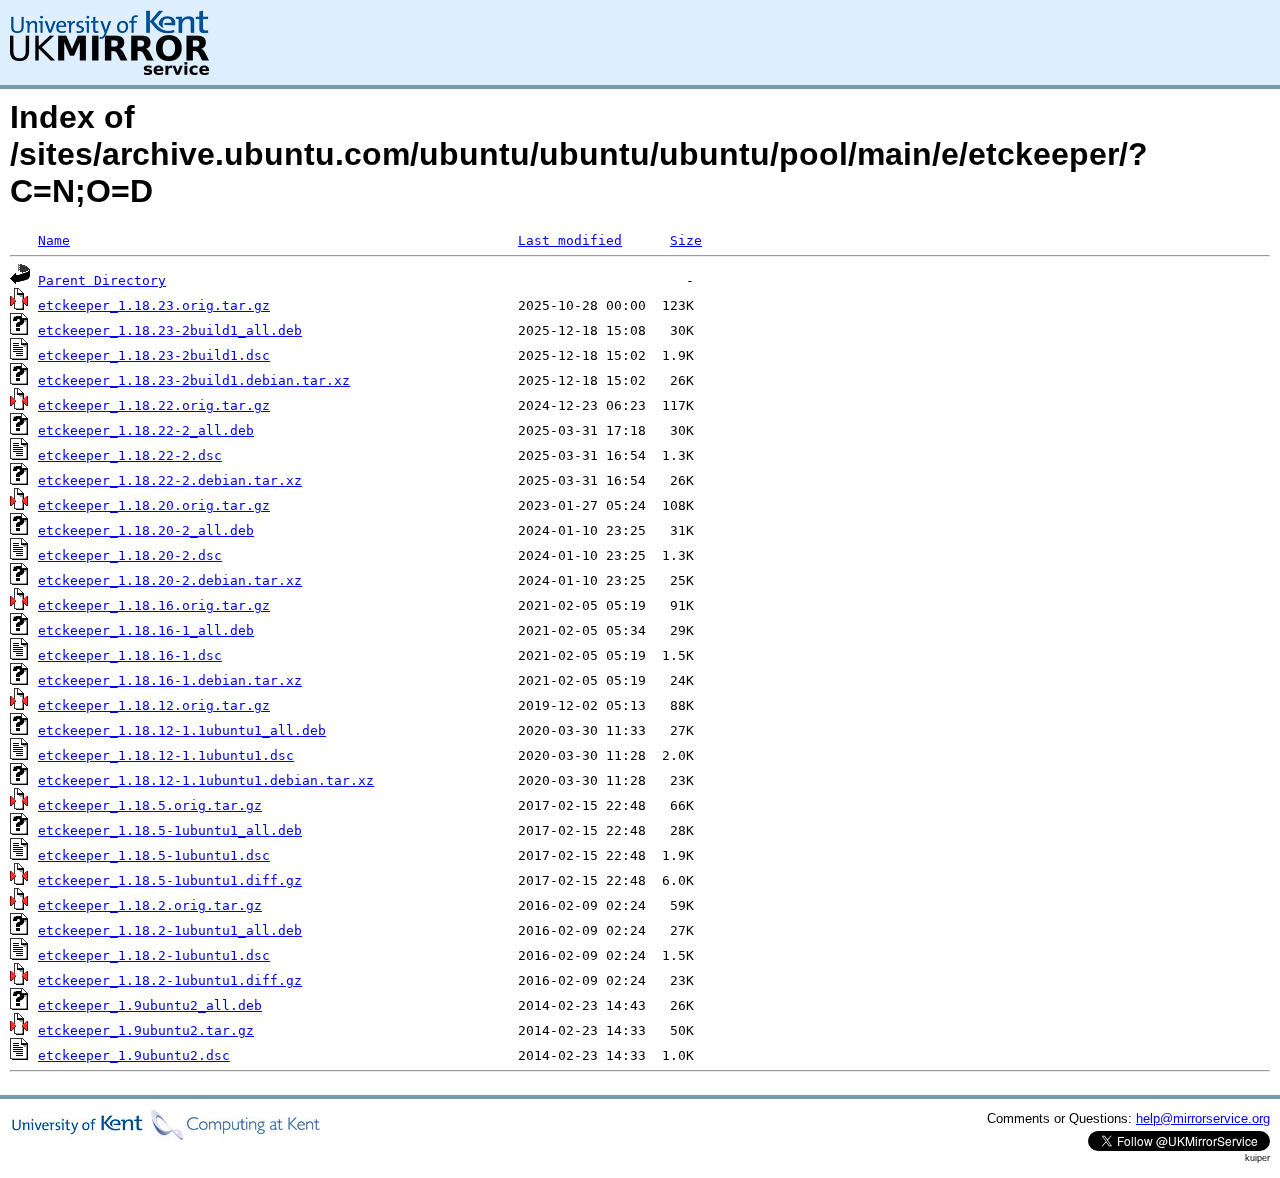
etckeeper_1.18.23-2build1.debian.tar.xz (194, 380)
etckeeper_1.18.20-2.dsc (130, 555)
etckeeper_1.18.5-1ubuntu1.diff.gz (170, 880)
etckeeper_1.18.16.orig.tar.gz (154, 605)
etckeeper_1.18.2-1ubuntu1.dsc (154, 955)
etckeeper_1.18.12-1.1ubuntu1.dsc (166, 755)
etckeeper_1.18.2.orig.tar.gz (150, 905)
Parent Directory (102, 280)
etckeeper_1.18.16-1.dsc (130, 655)
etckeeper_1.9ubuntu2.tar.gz (146, 1030)
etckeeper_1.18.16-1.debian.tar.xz (170, 680)
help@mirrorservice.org (1203, 1118)
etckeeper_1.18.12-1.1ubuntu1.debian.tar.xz (206, 780)
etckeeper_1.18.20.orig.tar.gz (154, 505)
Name (54, 240)
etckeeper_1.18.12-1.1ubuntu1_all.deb (182, 730)
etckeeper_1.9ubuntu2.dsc (134, 1055)
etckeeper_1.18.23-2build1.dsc (154, 355)
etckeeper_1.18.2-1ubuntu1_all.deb (170, 930)
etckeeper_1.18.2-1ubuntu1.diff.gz (170, 980)
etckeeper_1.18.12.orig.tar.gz (154, 705)
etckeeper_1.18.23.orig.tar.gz (154, 305)
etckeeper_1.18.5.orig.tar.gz (150, 805)
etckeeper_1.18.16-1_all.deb (146, 630)
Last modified (570, 240)
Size (686, 240)
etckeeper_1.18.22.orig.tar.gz (154, 405)
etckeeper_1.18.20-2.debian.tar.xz (170, 580)
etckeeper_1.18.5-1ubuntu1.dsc (154, 855)
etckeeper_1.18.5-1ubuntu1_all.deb (170, 830)
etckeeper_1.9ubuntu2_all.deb (150, 1005)
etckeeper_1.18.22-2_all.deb (146, 430)
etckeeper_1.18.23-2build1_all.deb (170, 330)
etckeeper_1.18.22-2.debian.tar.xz (170, 480)
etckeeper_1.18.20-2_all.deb (146, 530)
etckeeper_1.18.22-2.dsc (130, 455)
